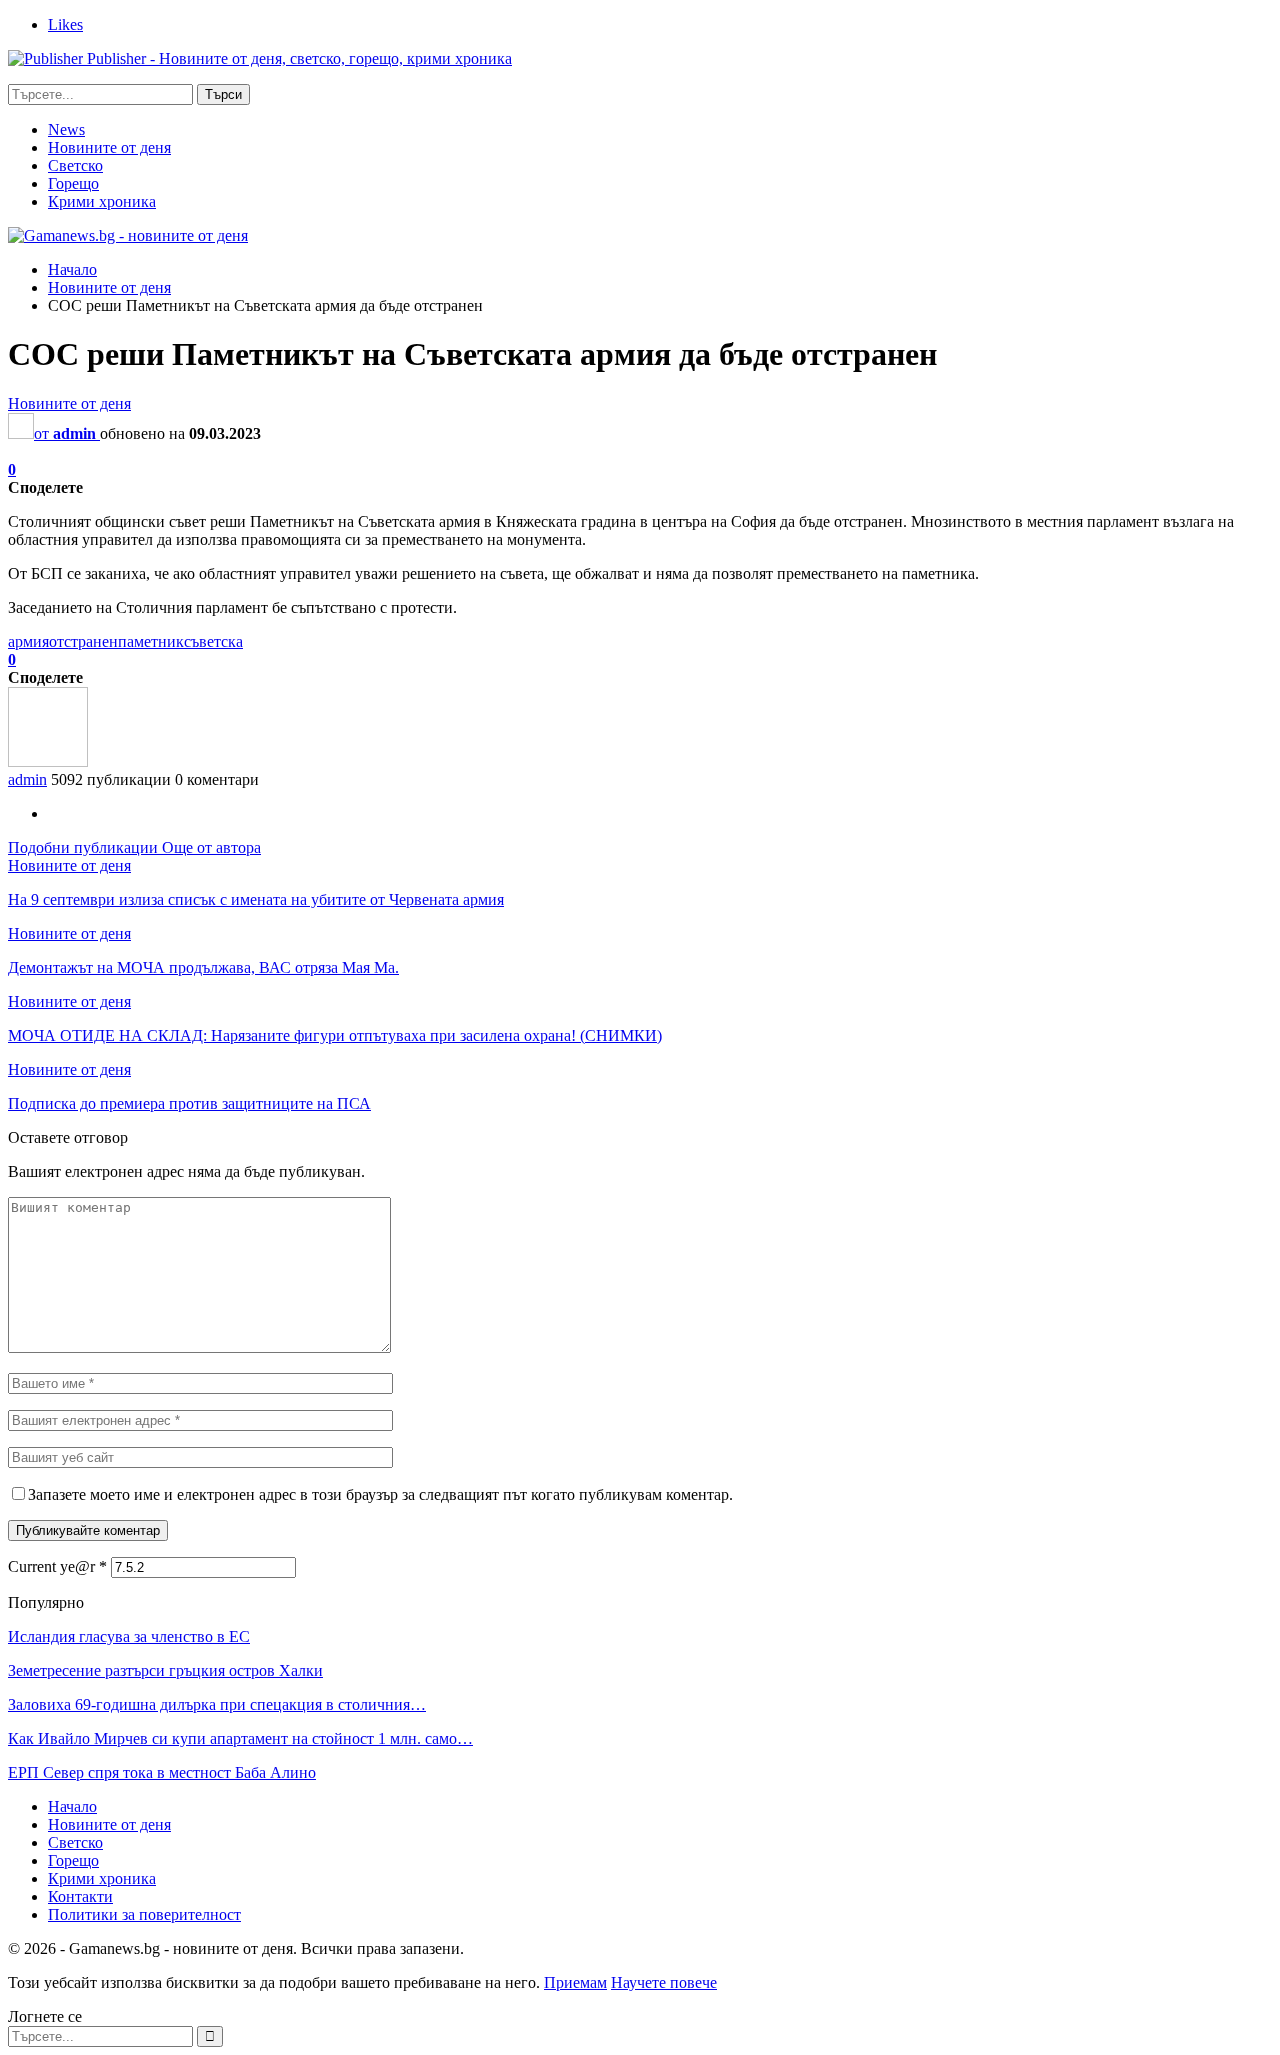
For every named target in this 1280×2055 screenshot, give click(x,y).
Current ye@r (57, 1566)
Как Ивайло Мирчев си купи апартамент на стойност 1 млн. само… (240, 1738)
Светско (75, 165)
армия (28, 641)
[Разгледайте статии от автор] (48, 761)
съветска (213, 641)
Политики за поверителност (144, 1914)
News (66, 129)
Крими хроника (102, 201)
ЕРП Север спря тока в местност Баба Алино (162, 1772)
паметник (151, 641)
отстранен (83, 641)
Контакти (80, 1896)
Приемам (575, 1982)
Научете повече (664, 1982)
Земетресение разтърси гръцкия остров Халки (165, 1670)
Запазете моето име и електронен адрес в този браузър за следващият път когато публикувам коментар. (380, 1494)
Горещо (73, 183)
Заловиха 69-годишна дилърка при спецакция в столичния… (217, 1704)
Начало (72, 1806)
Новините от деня (109, 147)
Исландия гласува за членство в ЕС (129, 1636)
